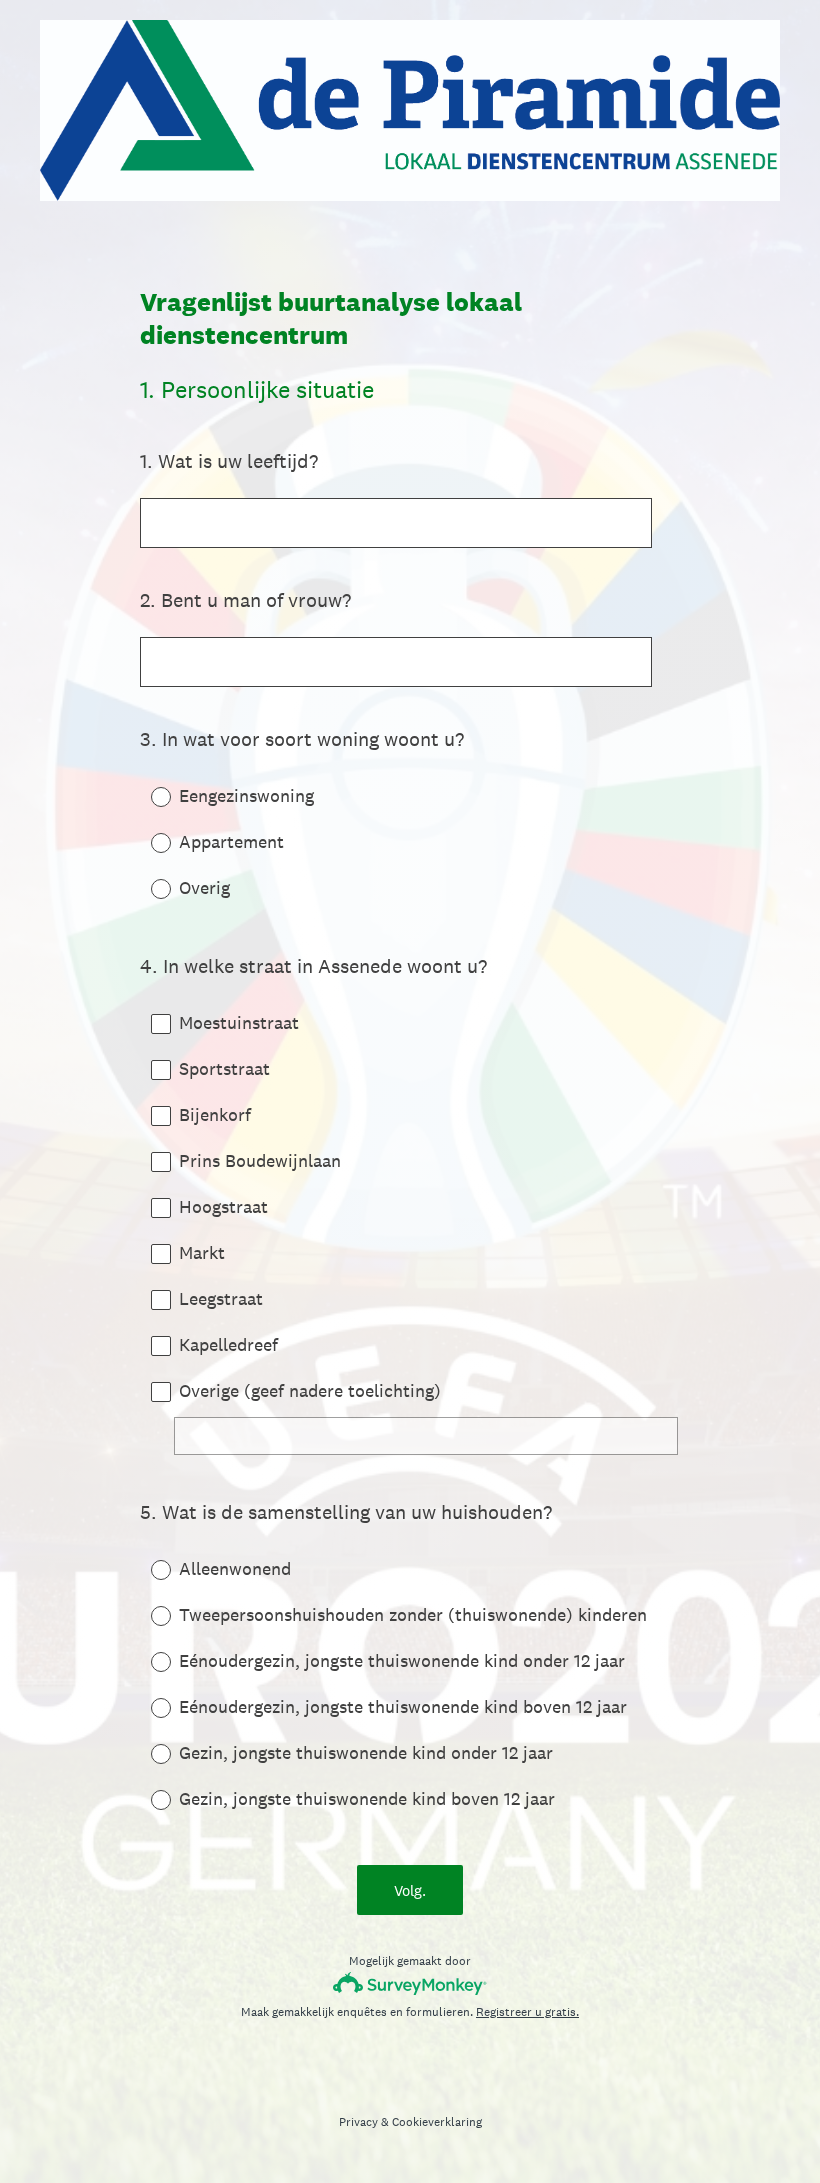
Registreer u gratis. (527, 2012)
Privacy (358, 2122)
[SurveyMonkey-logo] (410, 1983)
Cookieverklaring (437, 2122)
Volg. (410, 1890)
